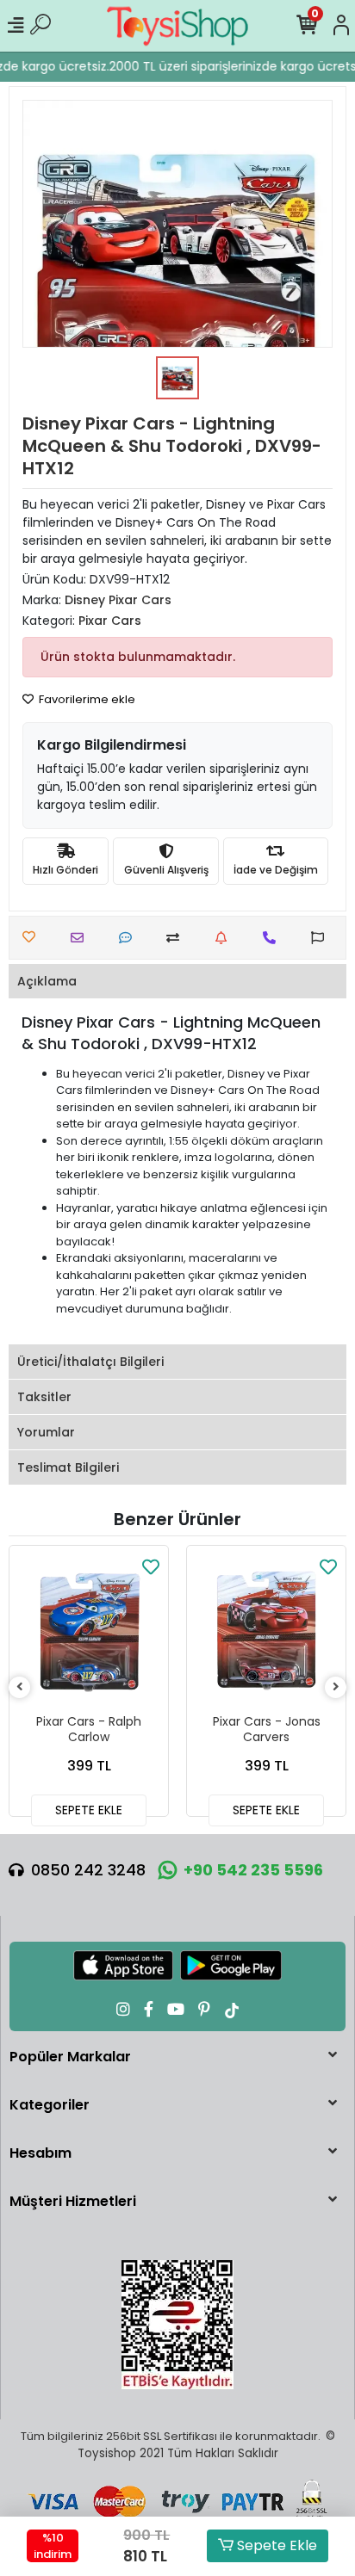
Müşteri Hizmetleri (73, 2201)
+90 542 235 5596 (253, 1870)
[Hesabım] (341, 26)
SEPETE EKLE (89, 1810)
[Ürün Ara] (40, 26)
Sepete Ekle (275, 2545)
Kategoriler (50, 2105)
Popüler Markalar (70, 2057)
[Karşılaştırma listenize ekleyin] (177, 938)
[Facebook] (149, 2009)
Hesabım (40, 2153)
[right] (336, 1687)
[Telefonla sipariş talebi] (274, 938)
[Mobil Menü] (16, 26)
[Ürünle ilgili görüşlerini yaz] (130, 938)
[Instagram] (123, 2009)
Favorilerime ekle (86, 699)
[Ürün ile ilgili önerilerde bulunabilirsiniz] (322, 938)
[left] (20, 1687)
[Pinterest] (204, 2009)
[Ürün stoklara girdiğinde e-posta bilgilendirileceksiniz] (225, 938)
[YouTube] (176, 2009)
